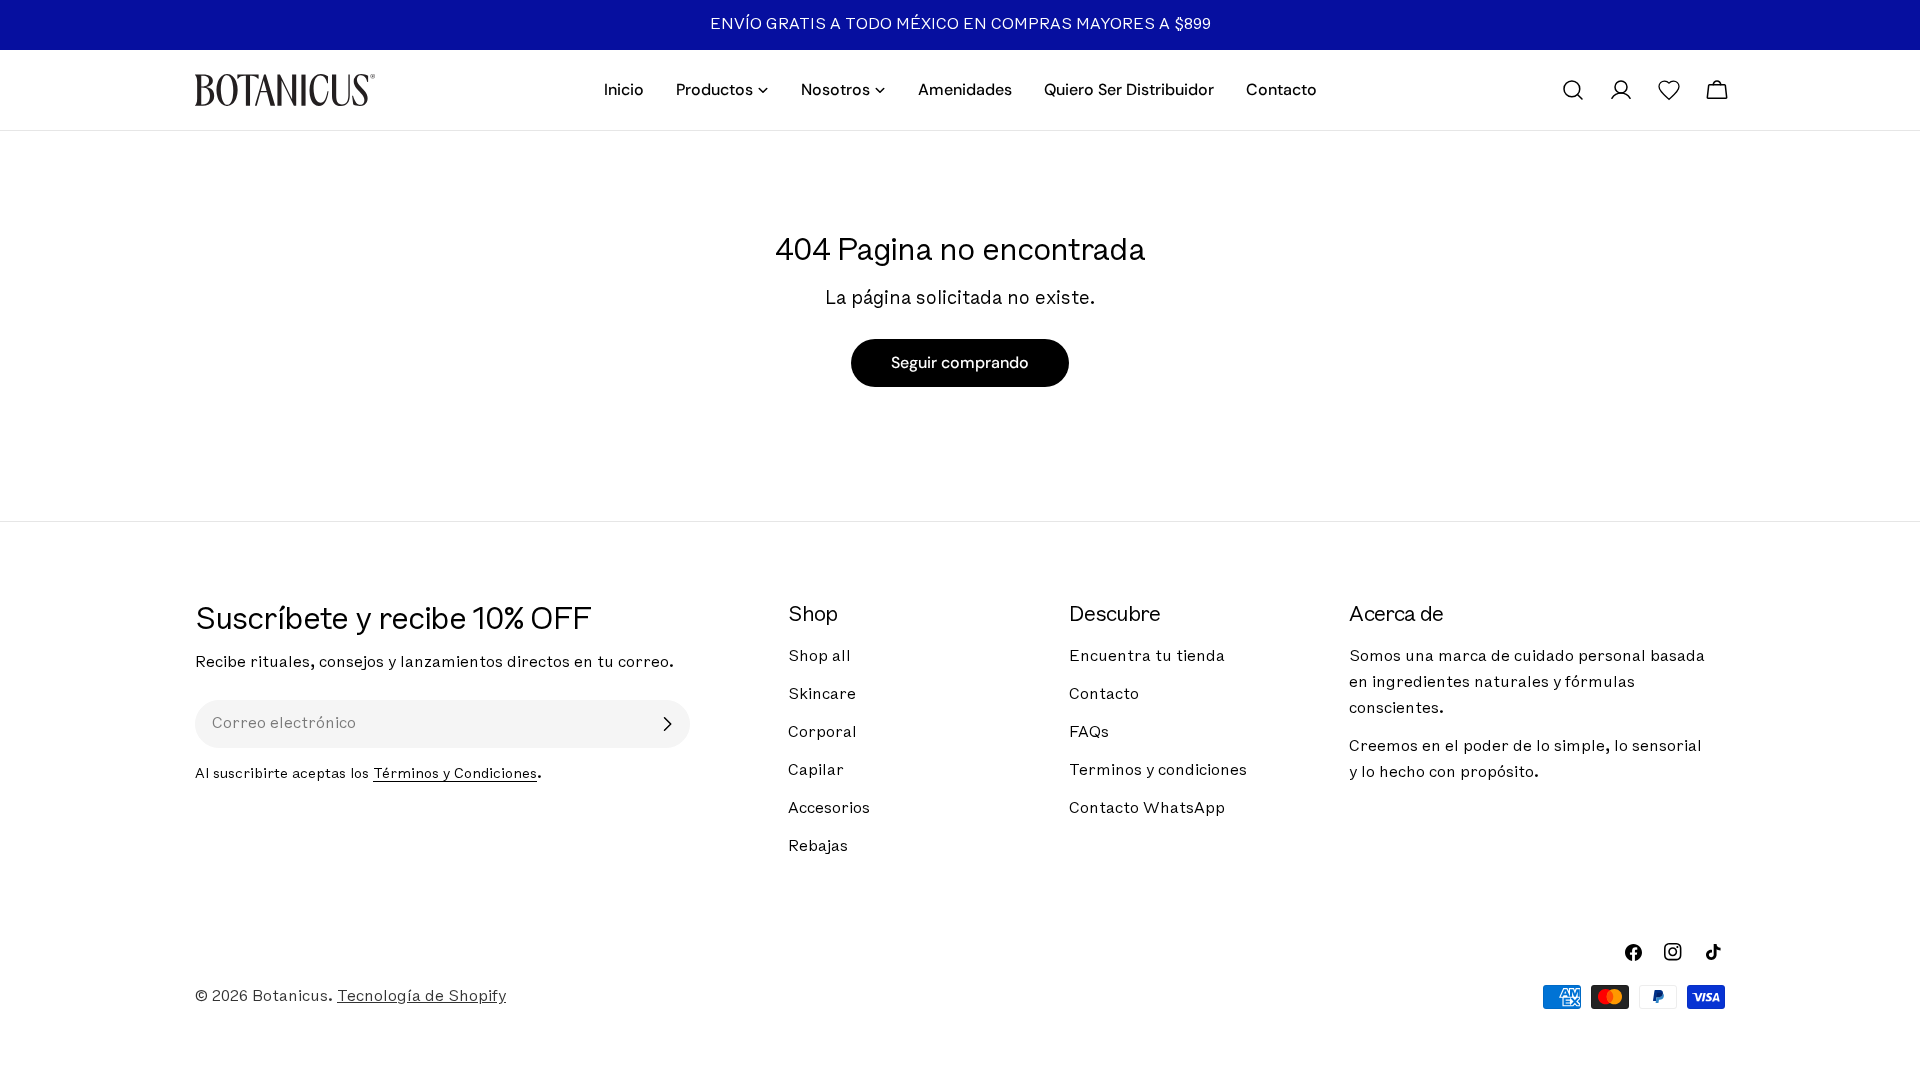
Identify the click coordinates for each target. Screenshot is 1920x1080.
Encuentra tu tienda (1147, 657)
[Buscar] (1573, 90)
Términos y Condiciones (455, 774)
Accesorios (829, 809)
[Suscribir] (667, 724)
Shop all (819, 657)
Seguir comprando (960, 362)
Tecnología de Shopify (421, 997)
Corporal (822, 733)
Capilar (816, 771)
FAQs (1089, 733)
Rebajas (818, 847)
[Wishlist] (1669, 90)
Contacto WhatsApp (1147, 809)
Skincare (822, 695)
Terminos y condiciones (1158, 771)
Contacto (1104, 695)
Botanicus (290, 997)
